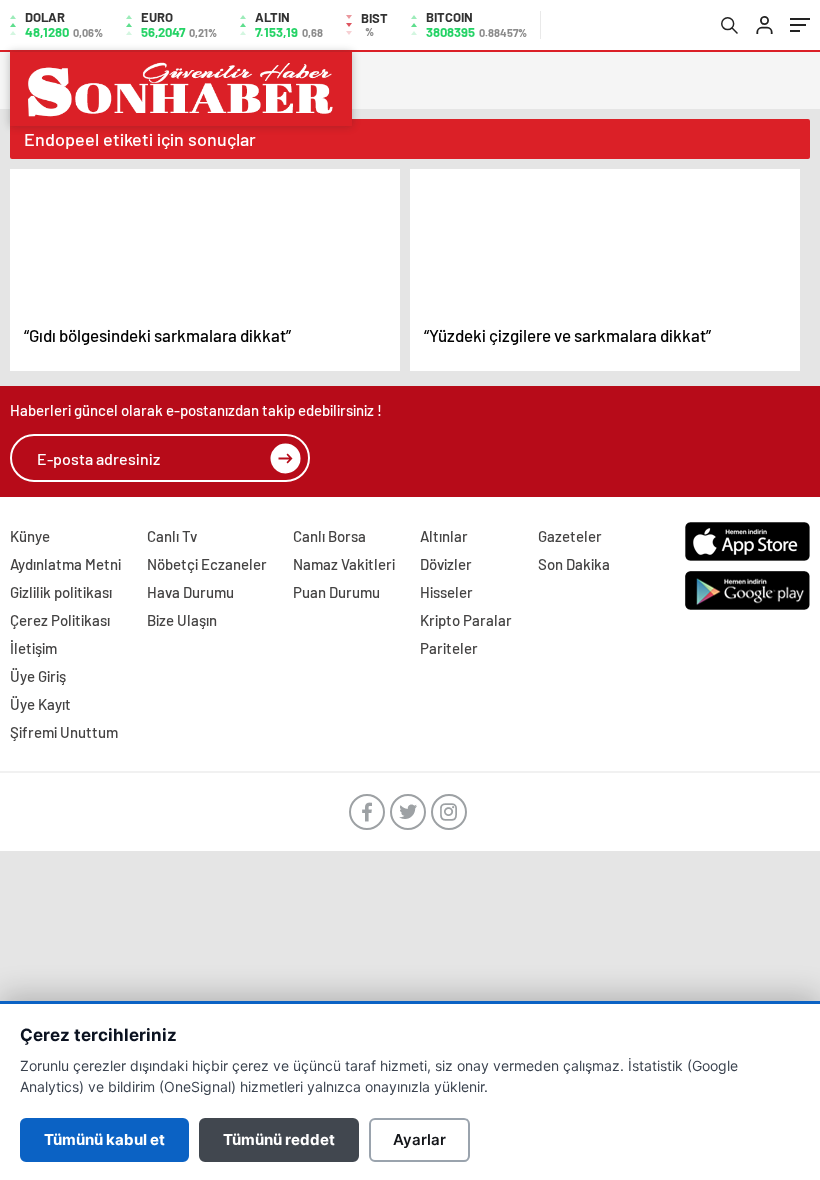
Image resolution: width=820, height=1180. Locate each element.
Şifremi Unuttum (64, 732)
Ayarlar (419, 1139)
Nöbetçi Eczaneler (207, 564)
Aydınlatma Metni (65, 564)
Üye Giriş (38, 676)
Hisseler (446, 592)
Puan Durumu (336, 592)
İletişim (33, 648)
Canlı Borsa (329, 536)
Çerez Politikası (60, 620)
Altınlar (444, 536)
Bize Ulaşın (182, 620)
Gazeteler (570, 536)
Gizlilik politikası (61, 592)
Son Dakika (574, 564)
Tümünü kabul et (104, 1139)
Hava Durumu (190, 592)
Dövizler (446, 564)
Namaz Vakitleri (344, 564)
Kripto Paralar (466, 620)
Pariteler (449, 648)
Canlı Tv (172, 536)
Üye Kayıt (40, 704)
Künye (30, 536)
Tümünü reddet (279, 1139)
